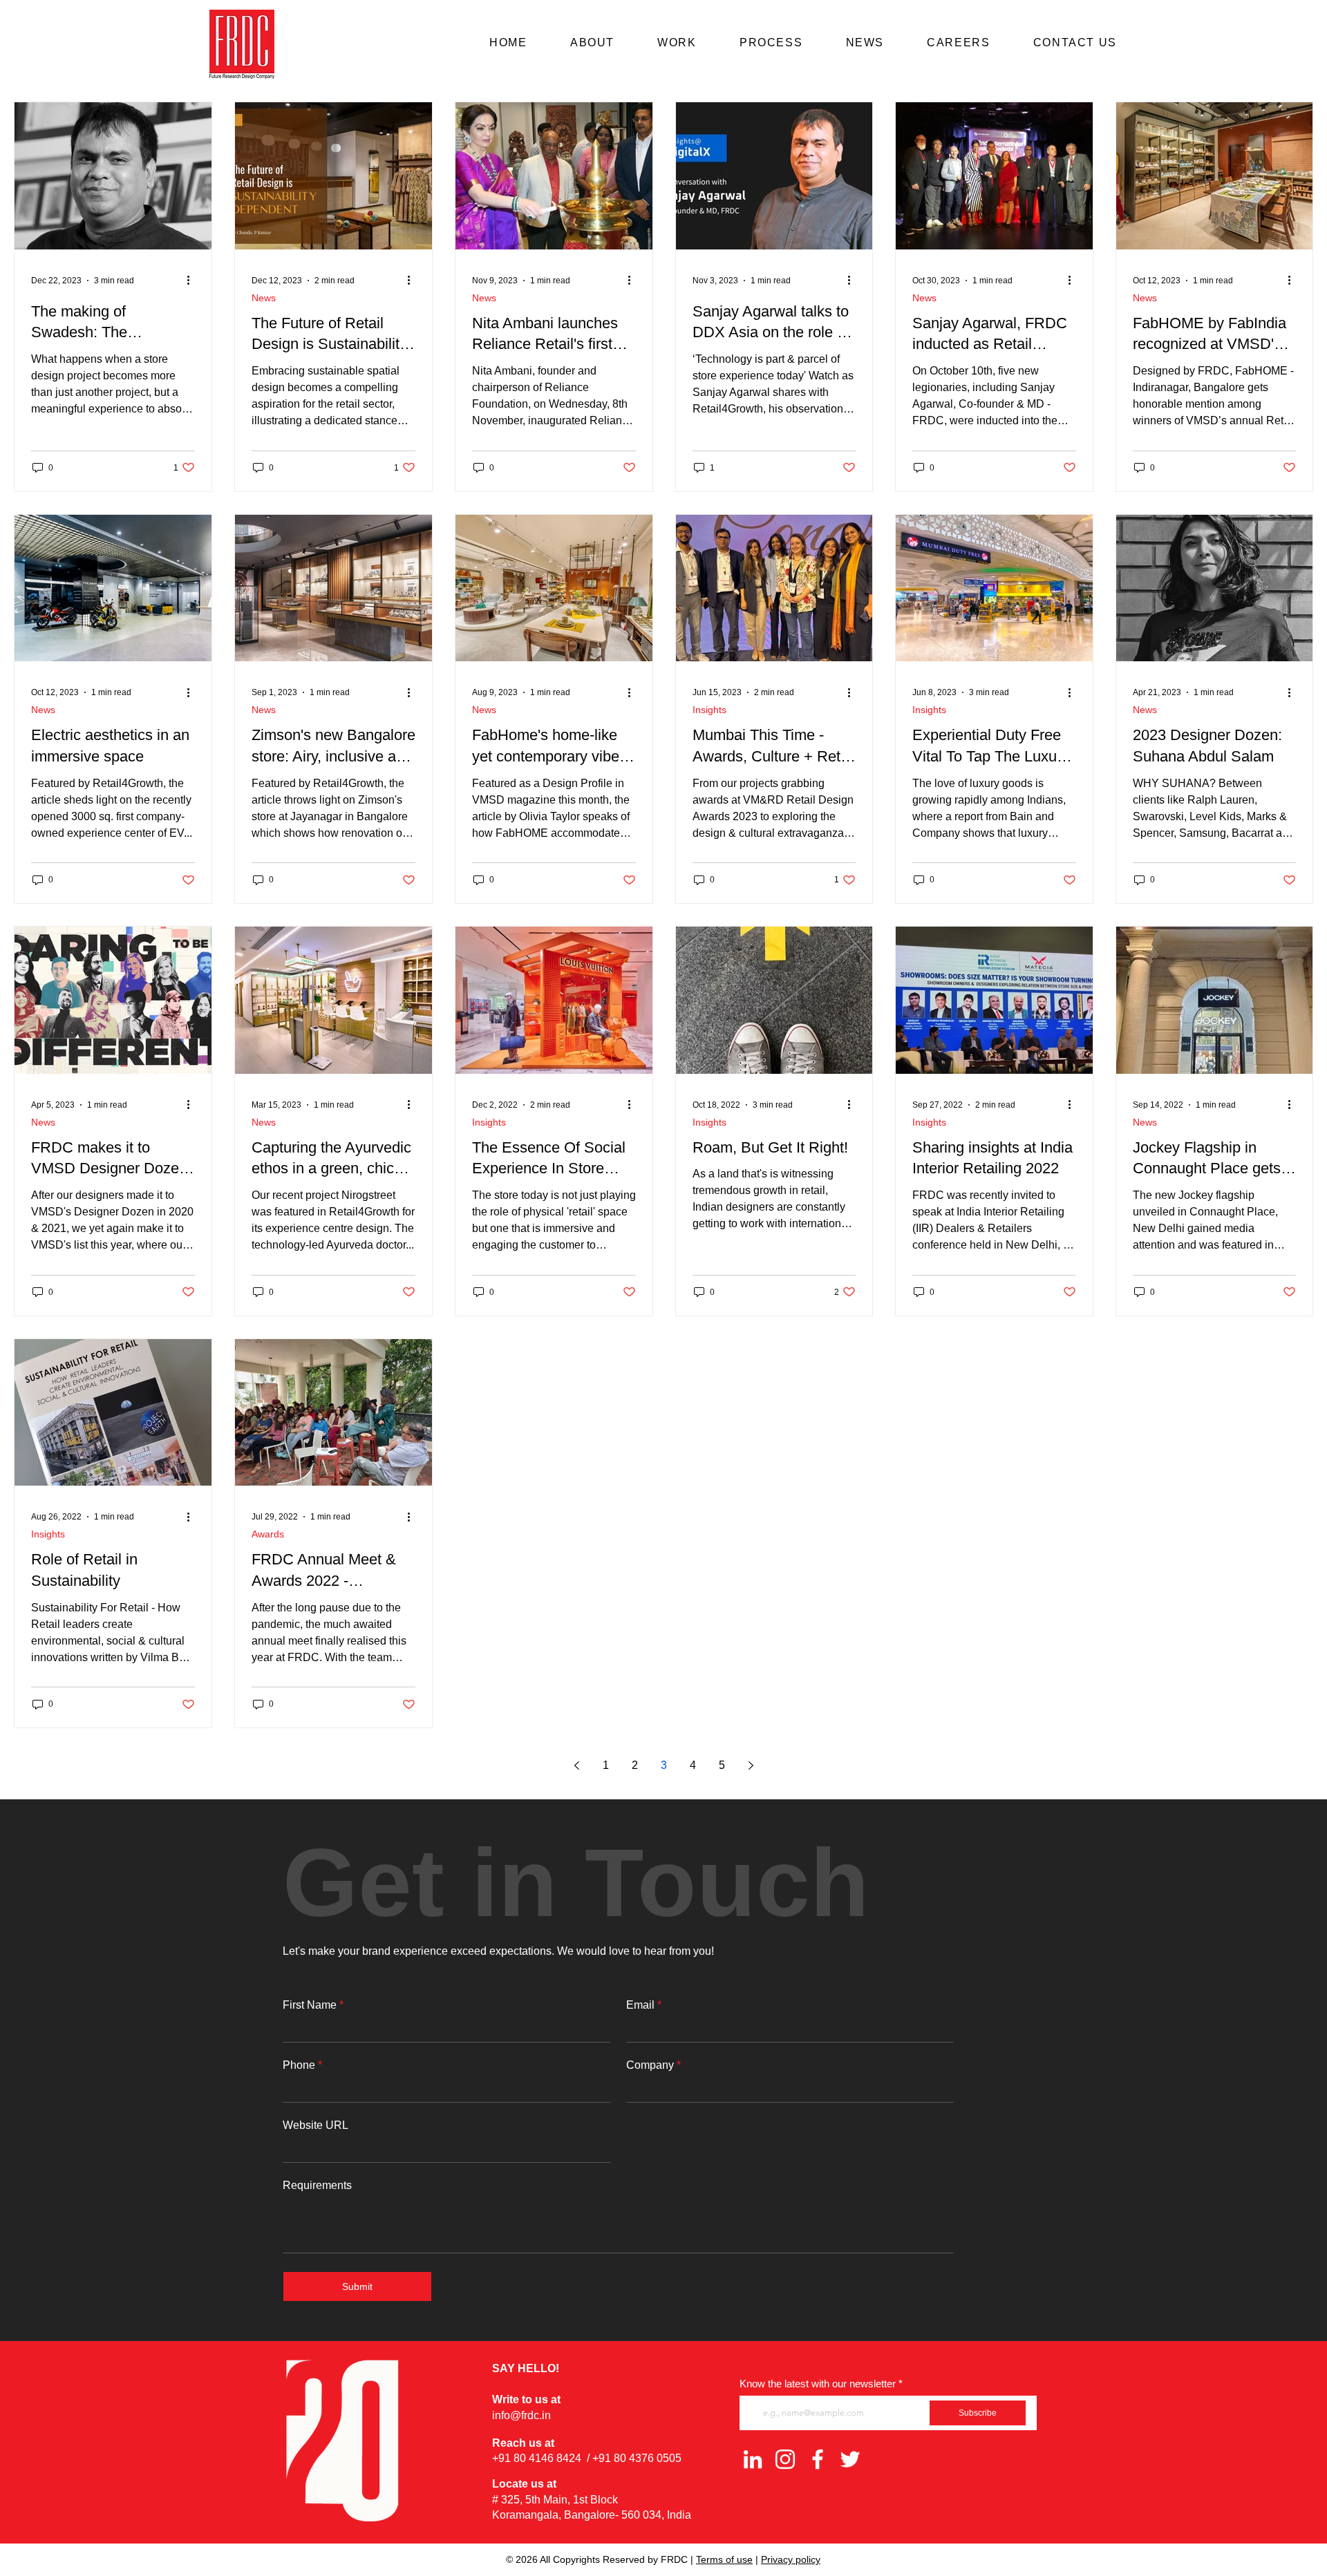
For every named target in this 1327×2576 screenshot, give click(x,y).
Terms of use (724, 2559)
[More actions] (193, 281)
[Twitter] (850, 2459)
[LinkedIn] (753, 2459)
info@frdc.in (521, 2415)
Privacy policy (791, 2559)
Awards (268, 1534)
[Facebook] (818, 2459)
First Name (310, 2005)
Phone (299, 2065)
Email (640, 2005)
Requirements (317, 2186)
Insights (709, 710)
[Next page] (751, 1765)
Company (650, 2065)
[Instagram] (785, 2459)
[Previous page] (576, 1765)
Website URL (316, 2125)
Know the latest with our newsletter (818, 2384)
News (264, 298)
